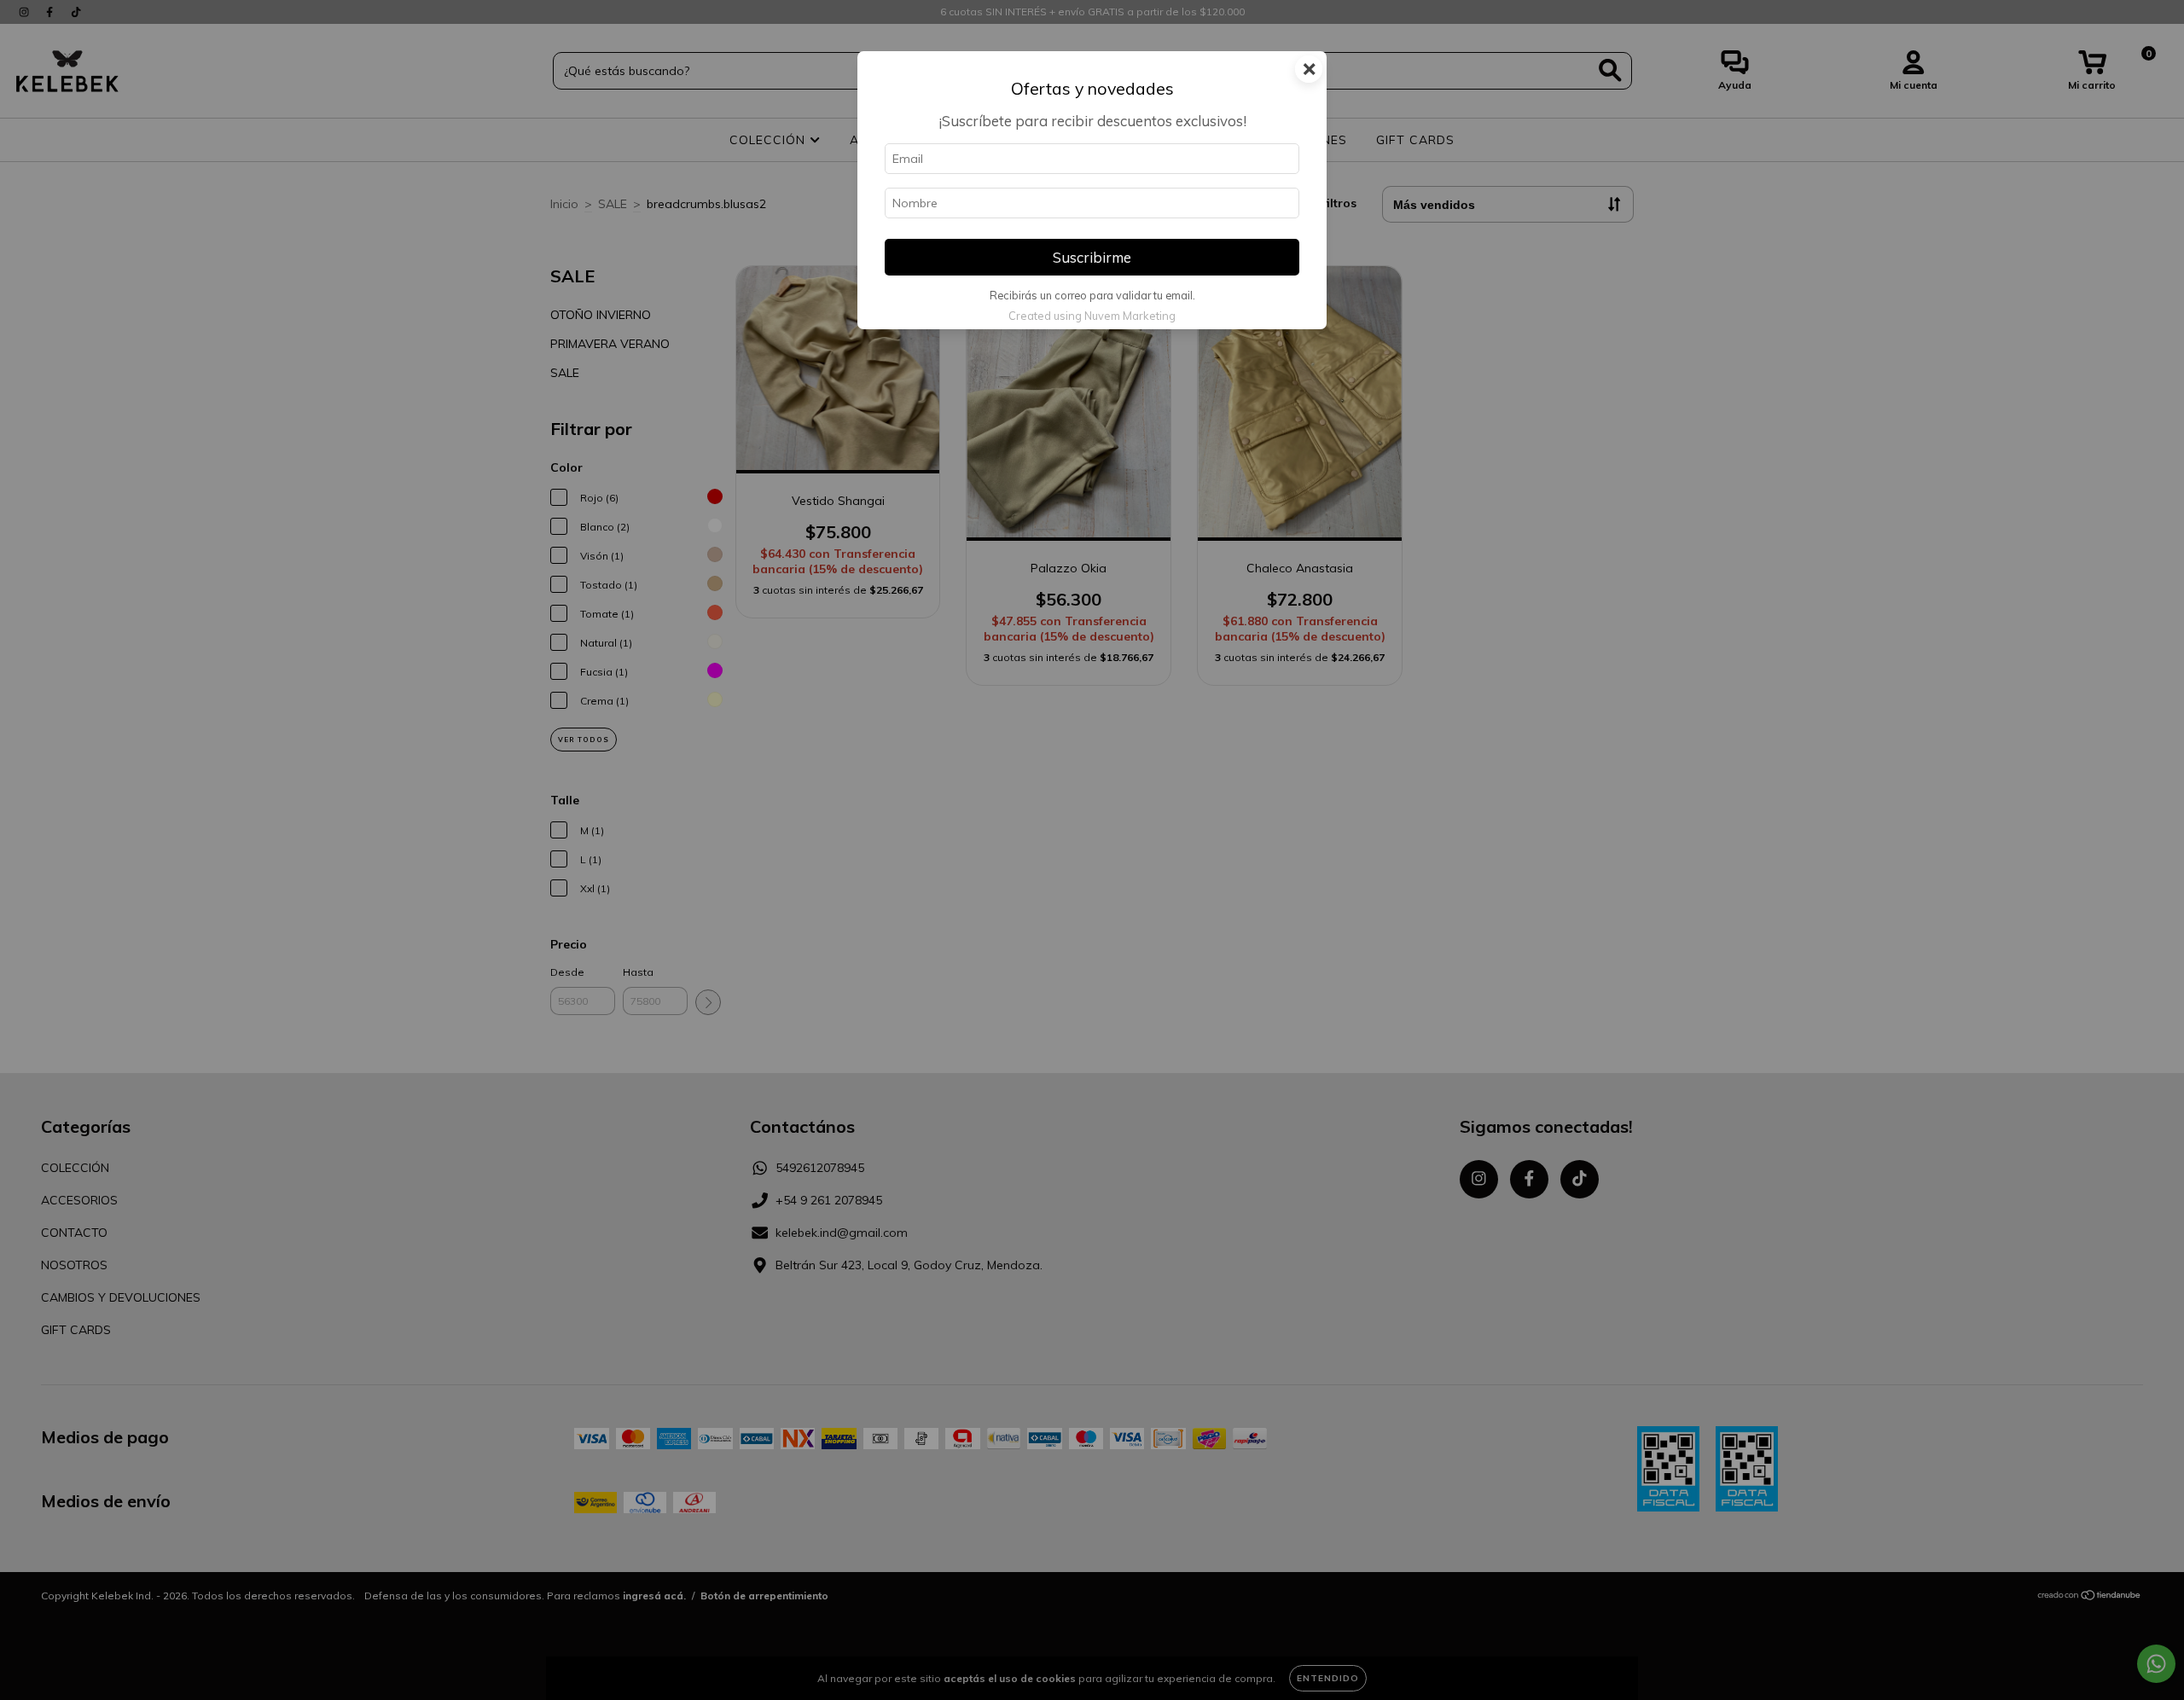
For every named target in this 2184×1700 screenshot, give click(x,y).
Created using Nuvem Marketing (1092, 316)
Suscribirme (1092, 257)
